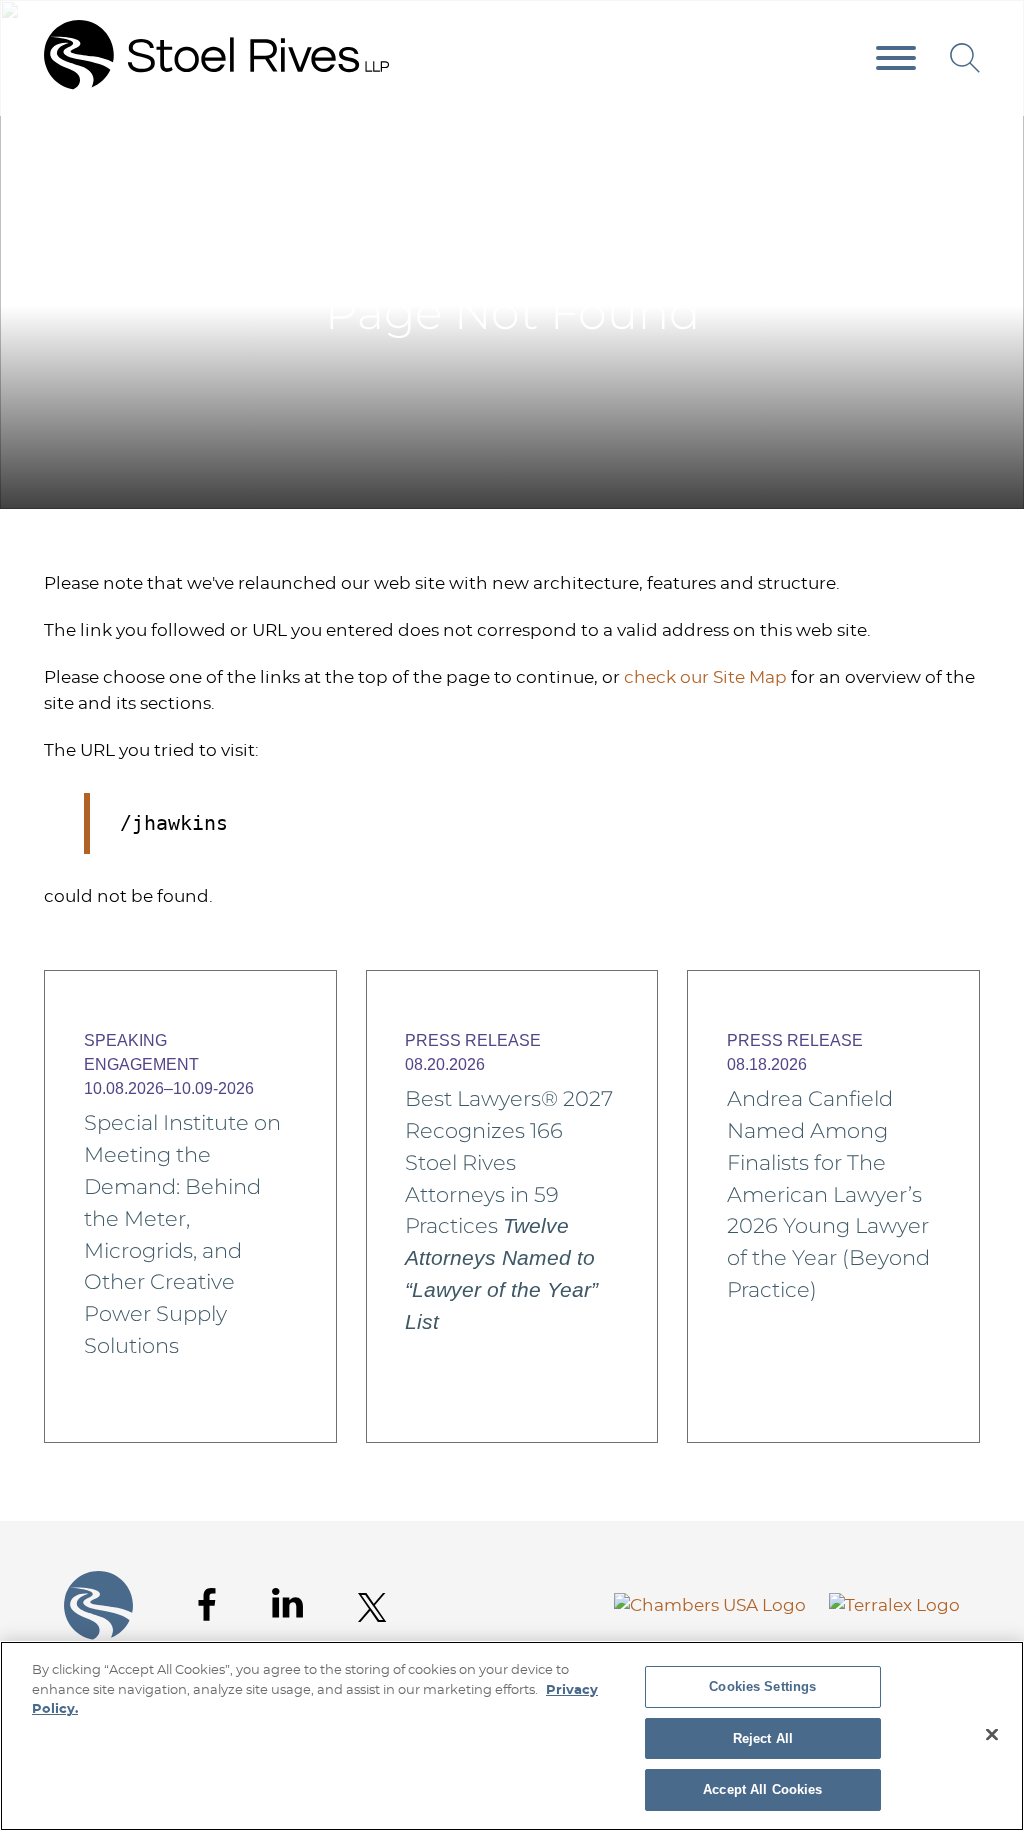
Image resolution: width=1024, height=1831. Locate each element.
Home (915, 158)
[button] (967, 158)
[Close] (992, 1735)
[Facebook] (207, 1604)
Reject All (763, 1738)
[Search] (965, 58)
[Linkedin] (287, 1603)
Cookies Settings (762, 1686)
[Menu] (896, 59)
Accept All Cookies (762, 1789)
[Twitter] (372, 1607)
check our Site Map (705, 677)
